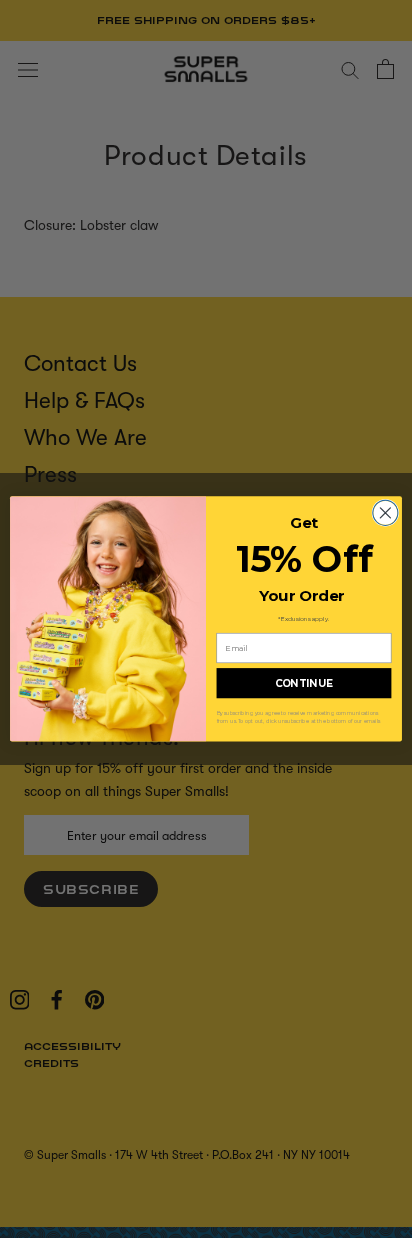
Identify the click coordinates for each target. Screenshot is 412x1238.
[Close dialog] (385, 513)
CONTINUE (304, 683)
